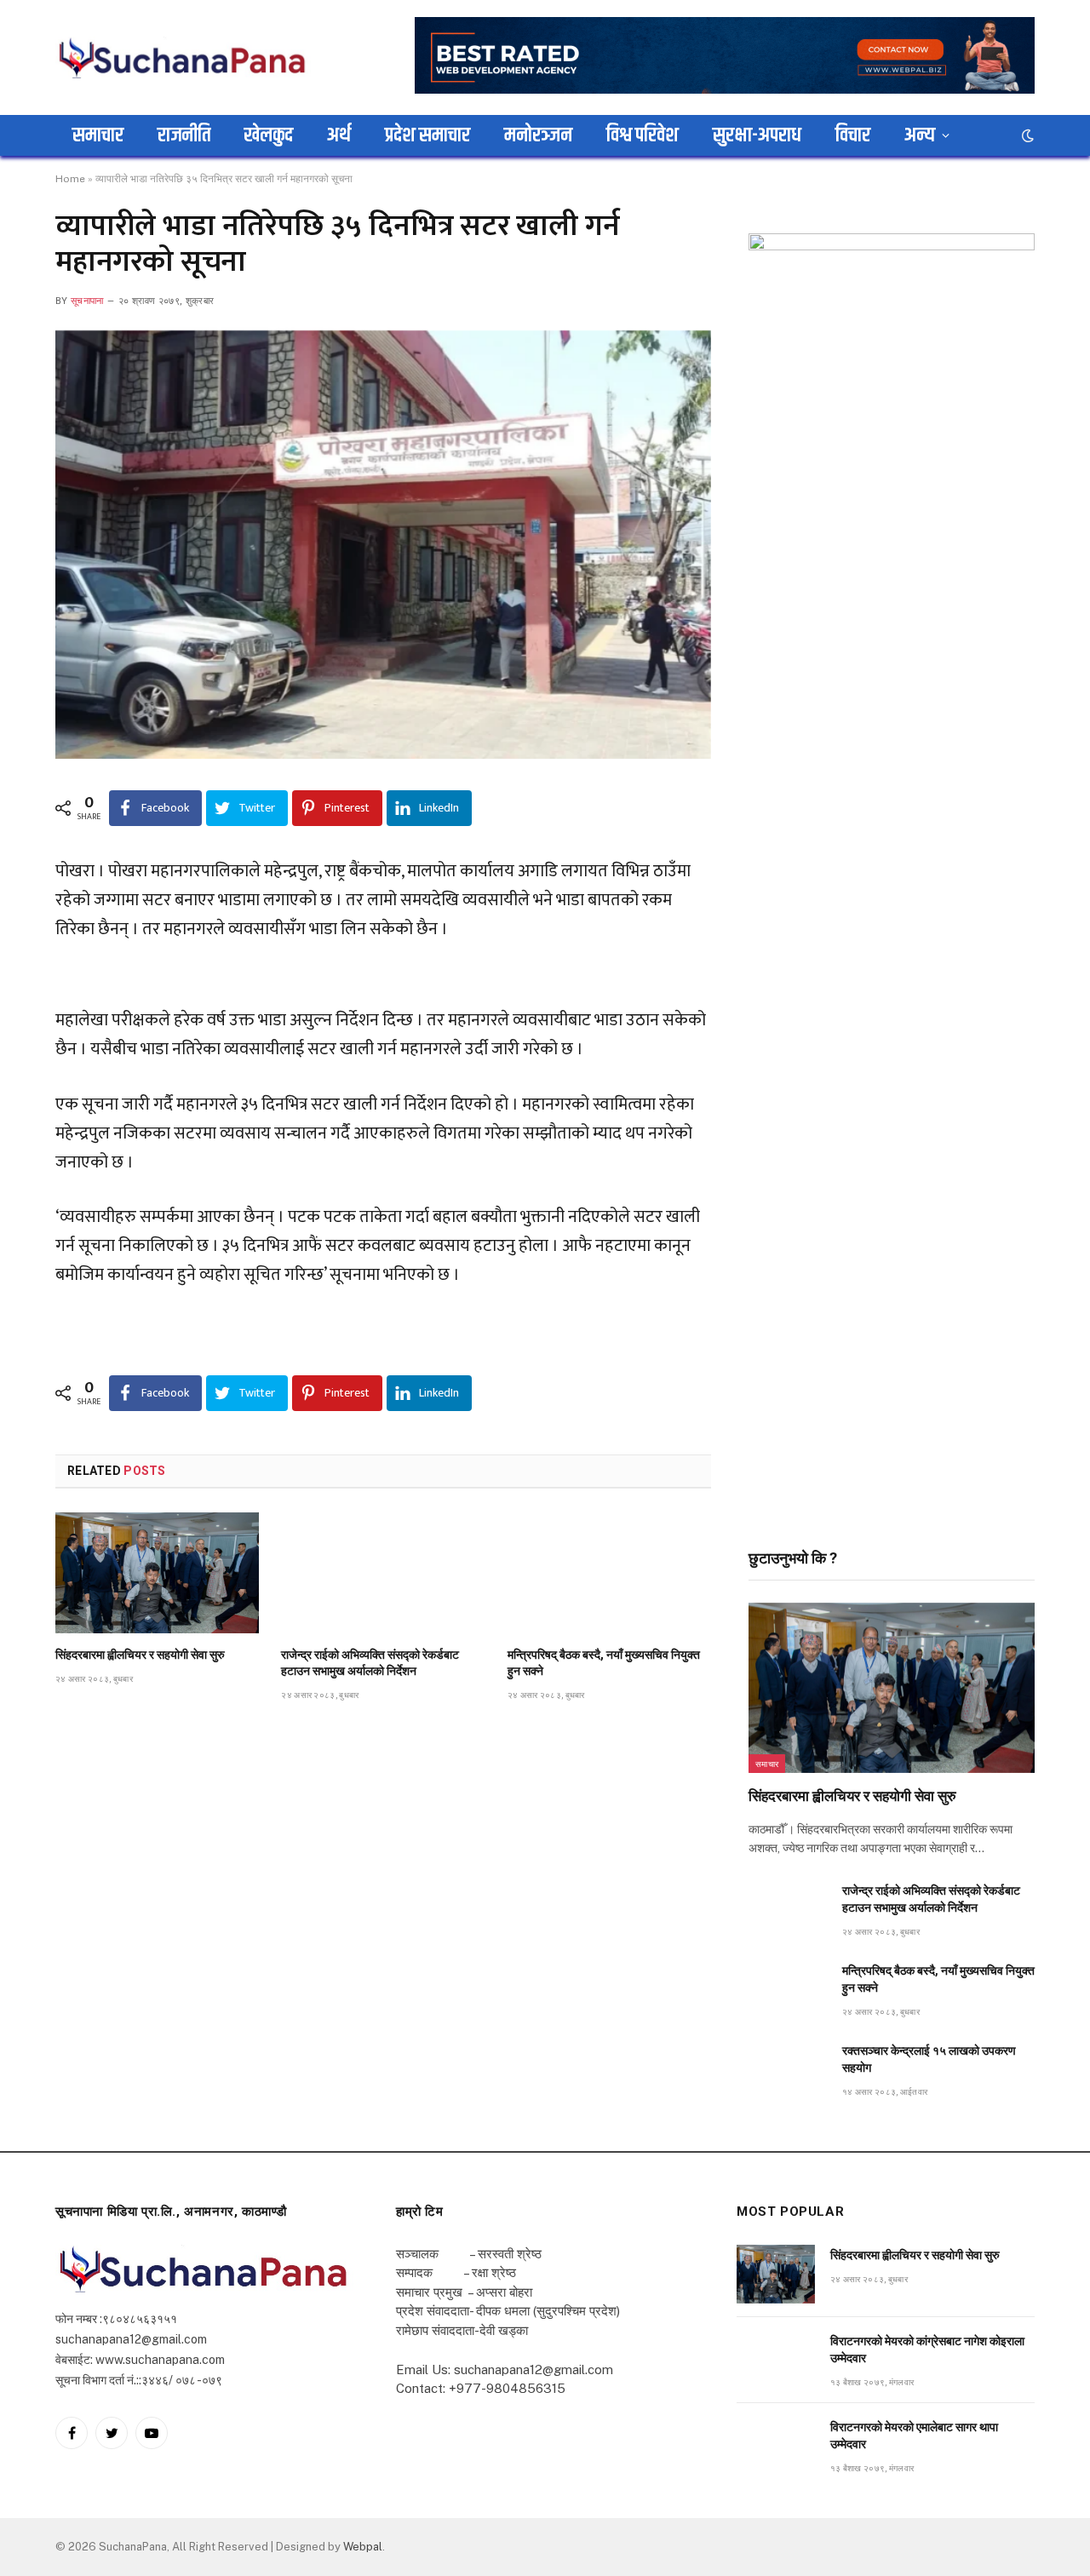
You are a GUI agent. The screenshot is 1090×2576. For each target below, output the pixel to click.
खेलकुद (269, 135)
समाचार (98, 135)
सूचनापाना (87, 301)
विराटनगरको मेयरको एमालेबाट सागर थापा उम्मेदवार (914, 2435)
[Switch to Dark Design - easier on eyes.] (1026, 135)
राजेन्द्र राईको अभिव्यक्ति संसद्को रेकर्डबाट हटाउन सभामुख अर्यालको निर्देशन (370, 1663)
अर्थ (339, 135)
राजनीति (184, 135)
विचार (853, 135)
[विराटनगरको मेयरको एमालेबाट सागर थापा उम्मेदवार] (776, 2446)
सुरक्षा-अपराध (757, 135)
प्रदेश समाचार (427, 135)
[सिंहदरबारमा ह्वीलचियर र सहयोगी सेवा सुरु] (157, 1573)
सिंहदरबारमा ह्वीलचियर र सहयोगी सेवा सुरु (140, 1655)
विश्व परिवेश (643, 135)
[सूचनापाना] (183, 57)
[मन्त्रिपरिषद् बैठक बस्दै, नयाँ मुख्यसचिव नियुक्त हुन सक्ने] (609, 1573)
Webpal (363, 2547)
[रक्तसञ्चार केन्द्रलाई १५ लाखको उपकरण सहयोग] (788, 2070)
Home (70, 179)
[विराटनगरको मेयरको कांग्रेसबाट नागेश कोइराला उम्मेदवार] (776, 2360)
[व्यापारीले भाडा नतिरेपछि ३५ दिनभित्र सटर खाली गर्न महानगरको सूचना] (383, 545)
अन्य (920, 135)
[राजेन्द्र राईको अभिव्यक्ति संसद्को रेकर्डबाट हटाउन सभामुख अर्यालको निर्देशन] (383, 1573)
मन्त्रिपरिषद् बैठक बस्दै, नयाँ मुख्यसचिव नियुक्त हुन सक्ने (604, 1663)
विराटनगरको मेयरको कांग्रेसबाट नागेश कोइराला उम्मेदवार (927, 2349)
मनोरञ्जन (538, 135)
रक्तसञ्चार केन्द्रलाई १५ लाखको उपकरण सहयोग (929, 2059)
